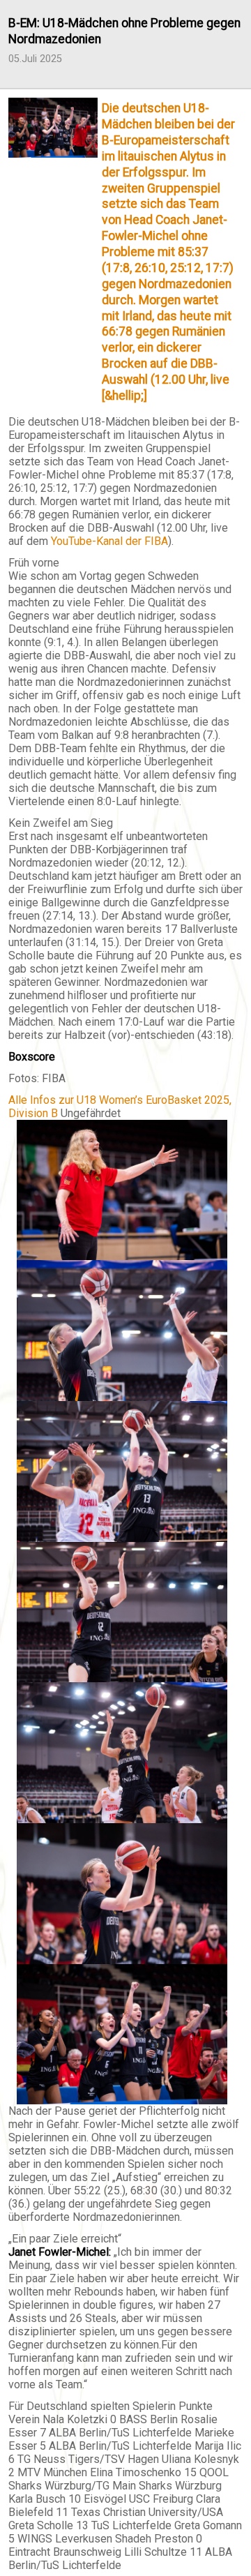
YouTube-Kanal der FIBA (109, 541)
